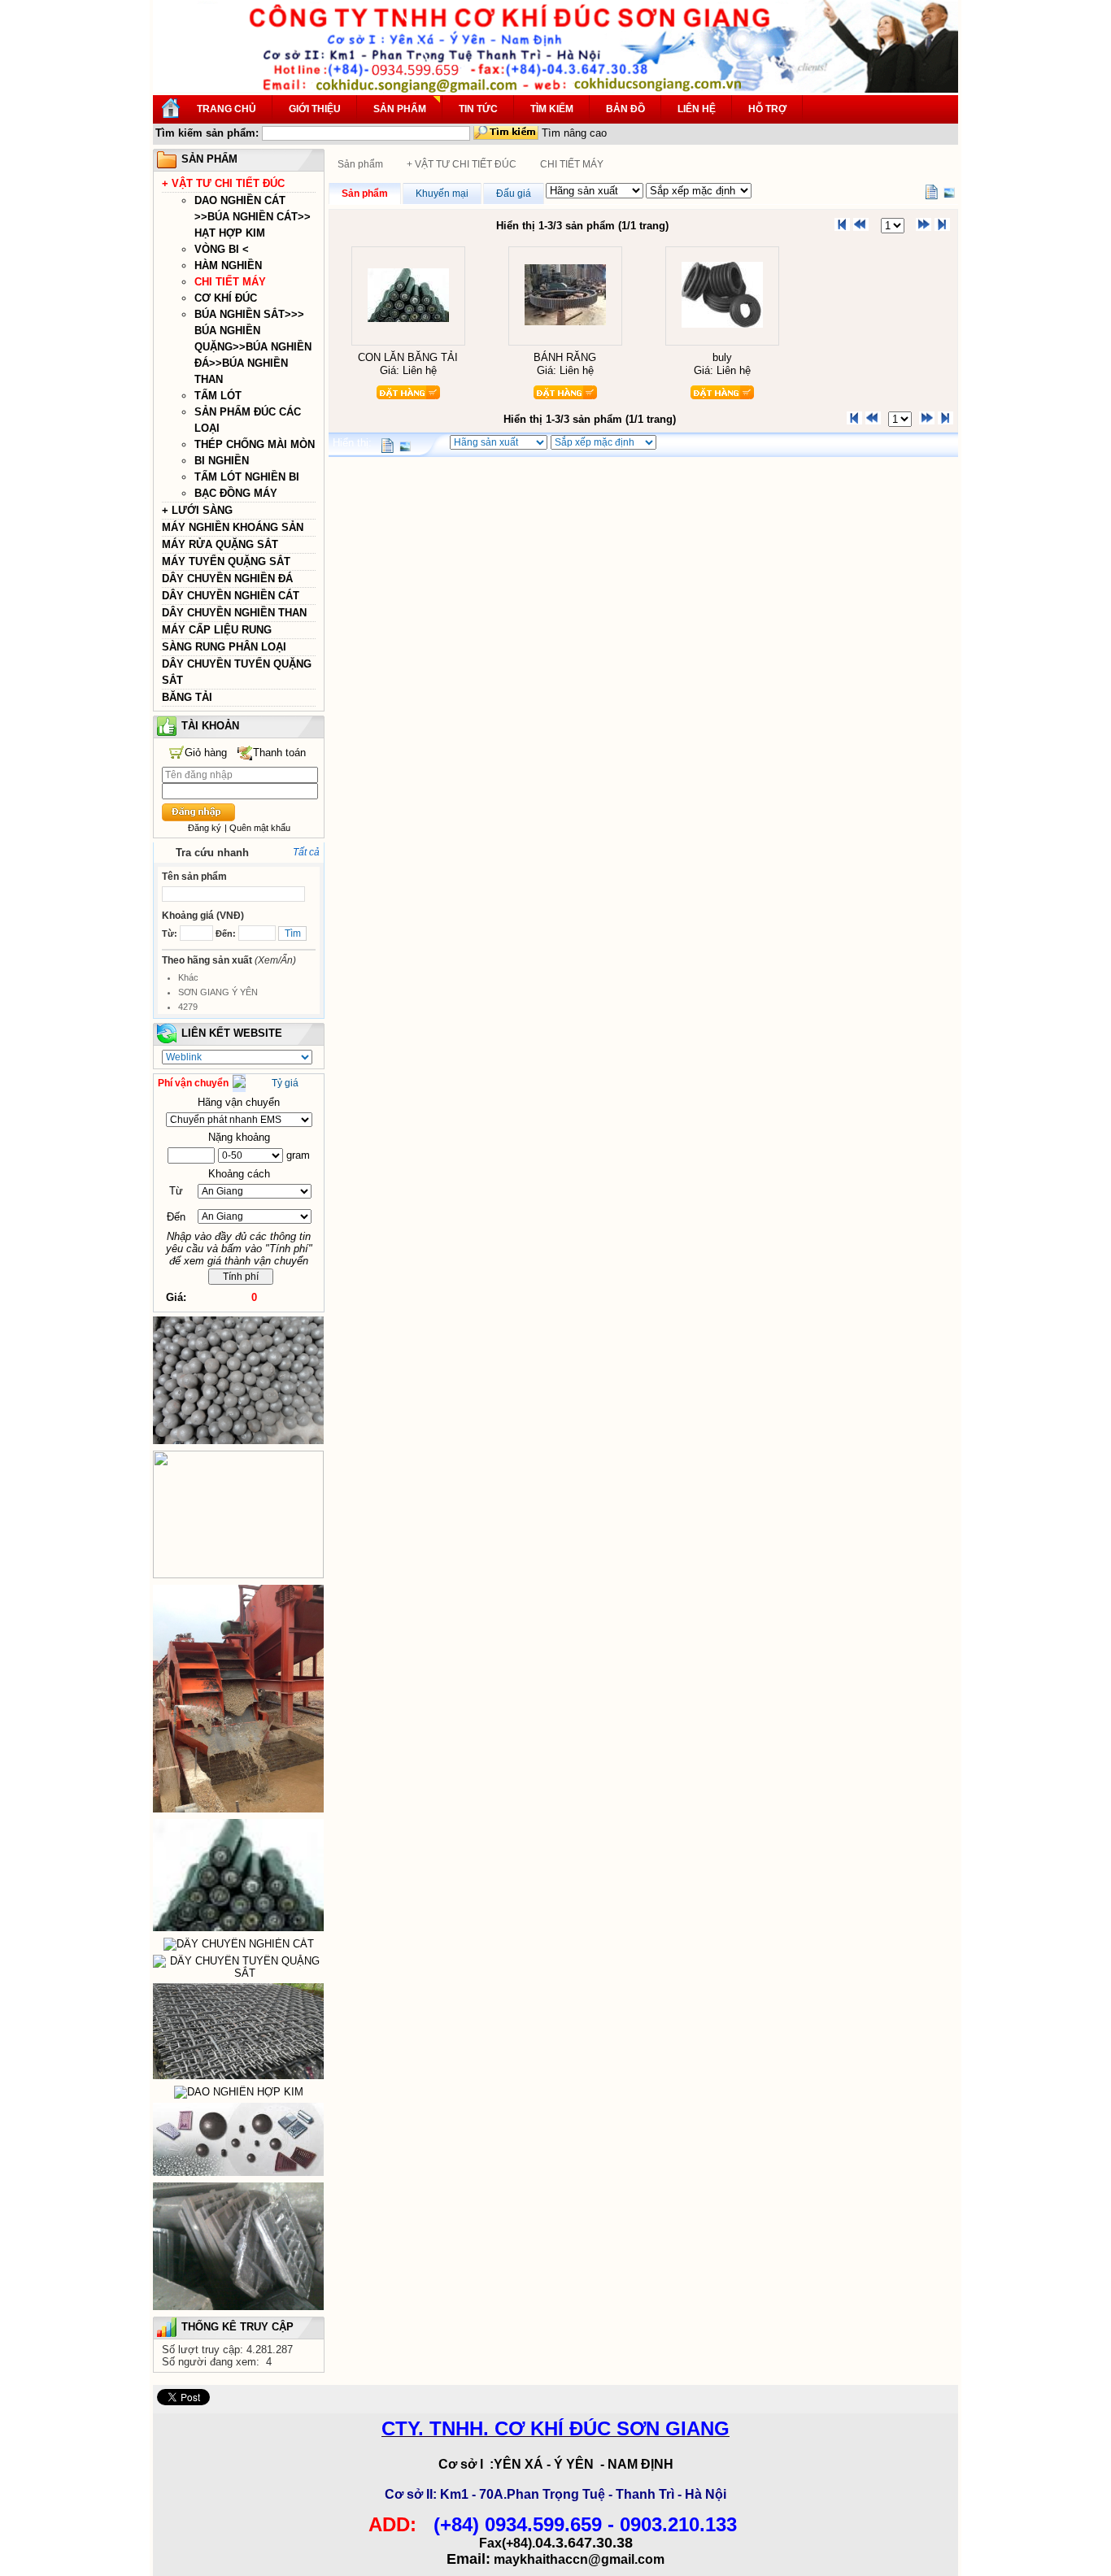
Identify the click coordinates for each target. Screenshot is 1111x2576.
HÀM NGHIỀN (228, 265)
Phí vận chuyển (193, 1083)
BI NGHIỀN (222, 461)
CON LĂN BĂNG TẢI (408, 357)
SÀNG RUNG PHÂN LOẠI (224, 647)
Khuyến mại (442, 194)
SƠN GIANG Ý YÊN (218, 992)
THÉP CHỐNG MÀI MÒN (255, 444)
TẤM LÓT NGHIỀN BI (247, 477)
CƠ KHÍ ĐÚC (226, 298)
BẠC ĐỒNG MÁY (236, 493)
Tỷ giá (285, 1083)
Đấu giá (514, 194)
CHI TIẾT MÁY (230, 282)
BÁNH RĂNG (565, 357)
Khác (188, 977)
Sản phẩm (360, 164)
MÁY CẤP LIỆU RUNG (217, 630)
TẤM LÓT (218, 396)
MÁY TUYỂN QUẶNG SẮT (226, 561)
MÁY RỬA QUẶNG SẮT (220, 544)
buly (722, 357)
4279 (188, 1007)
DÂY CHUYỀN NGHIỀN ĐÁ (227, 579)
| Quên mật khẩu (257, 828)
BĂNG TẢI (187, 697)
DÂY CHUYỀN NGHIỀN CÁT (231, 596)
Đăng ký (205, 828)
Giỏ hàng (206, 753)
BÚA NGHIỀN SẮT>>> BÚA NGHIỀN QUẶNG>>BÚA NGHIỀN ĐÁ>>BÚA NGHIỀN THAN (253, 347)
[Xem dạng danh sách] (931, 192)
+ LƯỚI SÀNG (197, 510)
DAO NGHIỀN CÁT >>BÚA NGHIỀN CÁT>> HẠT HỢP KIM (253, 217)
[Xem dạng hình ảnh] (949, 192)
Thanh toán (279, 753)
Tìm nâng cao (574, 133)
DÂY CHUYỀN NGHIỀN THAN (234, 613)
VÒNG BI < (222, 249)
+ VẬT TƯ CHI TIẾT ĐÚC (223, 183)
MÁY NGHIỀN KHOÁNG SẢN (233, 527)
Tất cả (306, 852)
